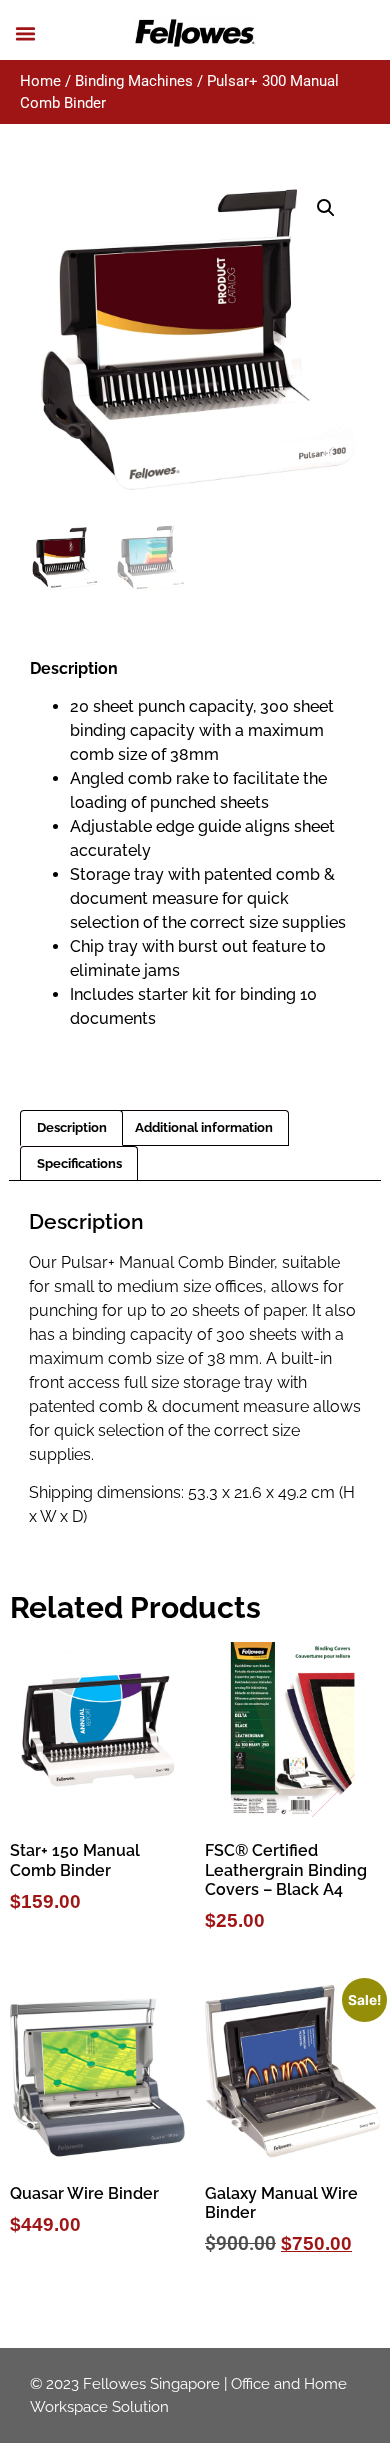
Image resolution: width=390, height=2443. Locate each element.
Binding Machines (134, 81)
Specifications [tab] (79, 1163)
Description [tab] (72, 1127)
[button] (26, 34)
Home (40, 81)
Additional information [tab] (204, 1127)
